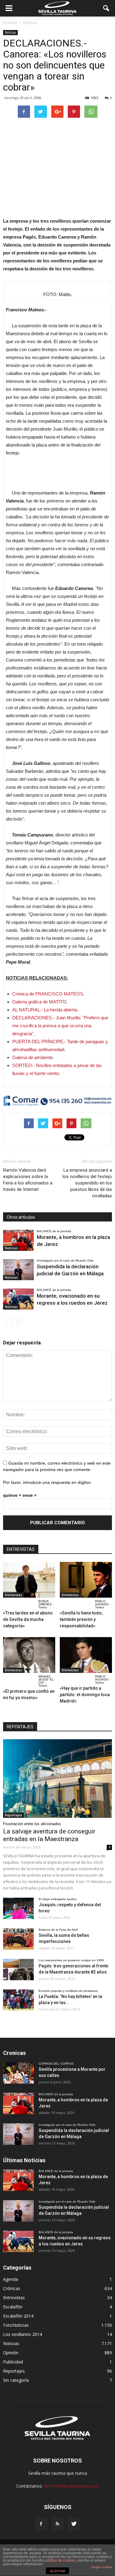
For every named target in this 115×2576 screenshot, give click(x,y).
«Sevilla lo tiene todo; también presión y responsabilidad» (81, 1619)
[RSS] (58, 2524)
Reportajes (13, 1815)
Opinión (11, 2353)
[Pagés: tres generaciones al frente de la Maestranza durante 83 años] (18, 1970)
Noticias (10, 32)
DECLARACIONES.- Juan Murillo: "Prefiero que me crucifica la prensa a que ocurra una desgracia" (60, 1026)
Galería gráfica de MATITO (39, 1002)
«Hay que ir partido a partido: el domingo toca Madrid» (85, 1695)
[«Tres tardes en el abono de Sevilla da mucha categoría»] (29, 1580)
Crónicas (12, 2288)
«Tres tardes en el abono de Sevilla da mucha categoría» (28, 1619)
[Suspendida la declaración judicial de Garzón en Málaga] (18, 1270)
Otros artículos (21, 1217)
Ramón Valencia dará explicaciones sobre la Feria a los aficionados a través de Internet (28, 1180)
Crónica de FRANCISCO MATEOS (48, 994)
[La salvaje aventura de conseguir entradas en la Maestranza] (57, 1779)
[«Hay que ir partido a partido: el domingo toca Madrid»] (86, 1655)
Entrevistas (13, 1595)
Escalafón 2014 (18, 2316)
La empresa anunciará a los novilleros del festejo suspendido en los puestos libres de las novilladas (87, 1183)
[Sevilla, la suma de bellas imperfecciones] (18, 1939)
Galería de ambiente (33, 1057)
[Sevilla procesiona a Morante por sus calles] (18, 2073)
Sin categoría (16, 2380)
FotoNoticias (16, 2325)
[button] (106, 8)
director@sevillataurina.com (71, 2486)
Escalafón (13, 2307)
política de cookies (61, 2560)
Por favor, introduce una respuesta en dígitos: (47, 1482)
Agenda (11, 2279)
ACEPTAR (58, 2571)
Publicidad (13, 2362)
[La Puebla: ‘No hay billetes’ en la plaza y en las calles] (18, 2000)
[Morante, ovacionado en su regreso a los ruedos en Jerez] (18, 1299)
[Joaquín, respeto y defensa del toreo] (18, 1908)
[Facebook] (41, 2524)
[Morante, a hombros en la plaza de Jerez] (18, 1240)
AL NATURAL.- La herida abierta (45, 1010)
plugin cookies (102, 2567)
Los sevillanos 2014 (23, 2334)
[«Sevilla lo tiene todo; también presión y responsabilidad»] (86, 1580)
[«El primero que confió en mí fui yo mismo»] (29, 1655)
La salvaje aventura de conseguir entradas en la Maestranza (49, 1835)
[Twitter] (74, 2524)
